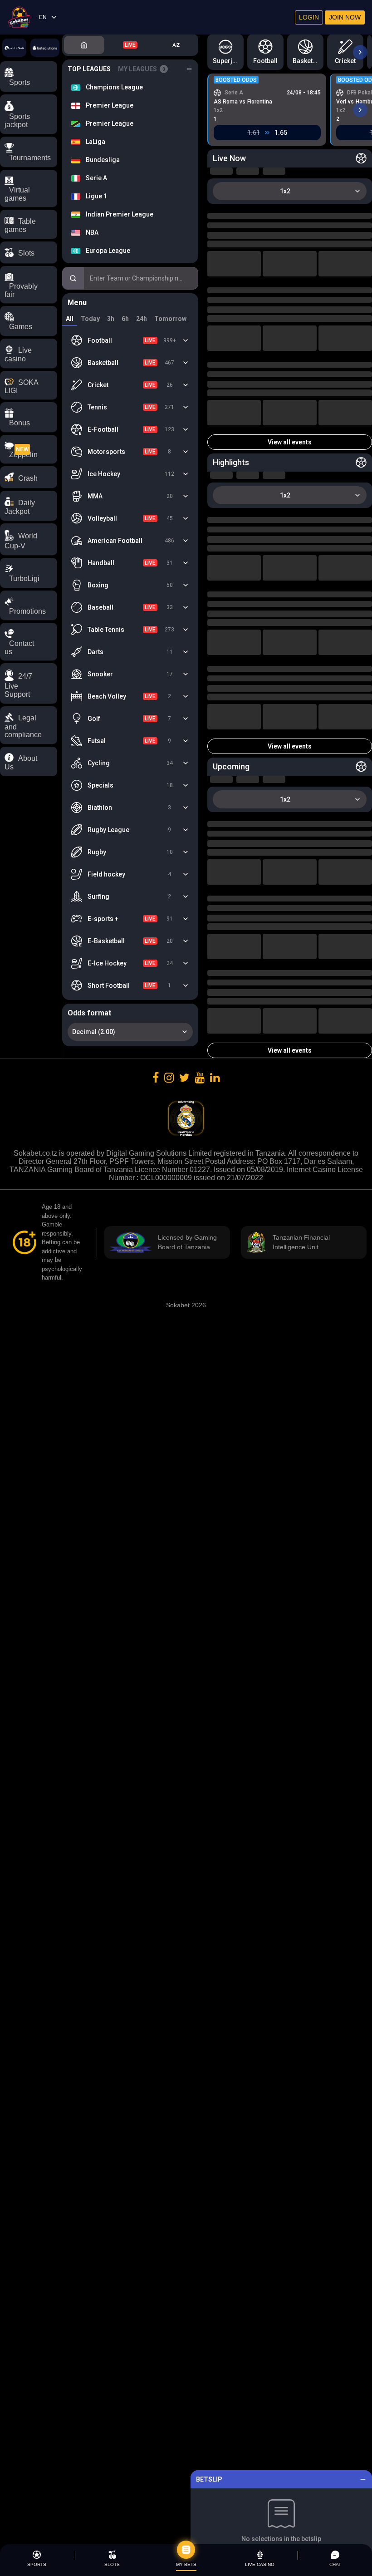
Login (309, 17)
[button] (29, 683)
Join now (345, 17)
